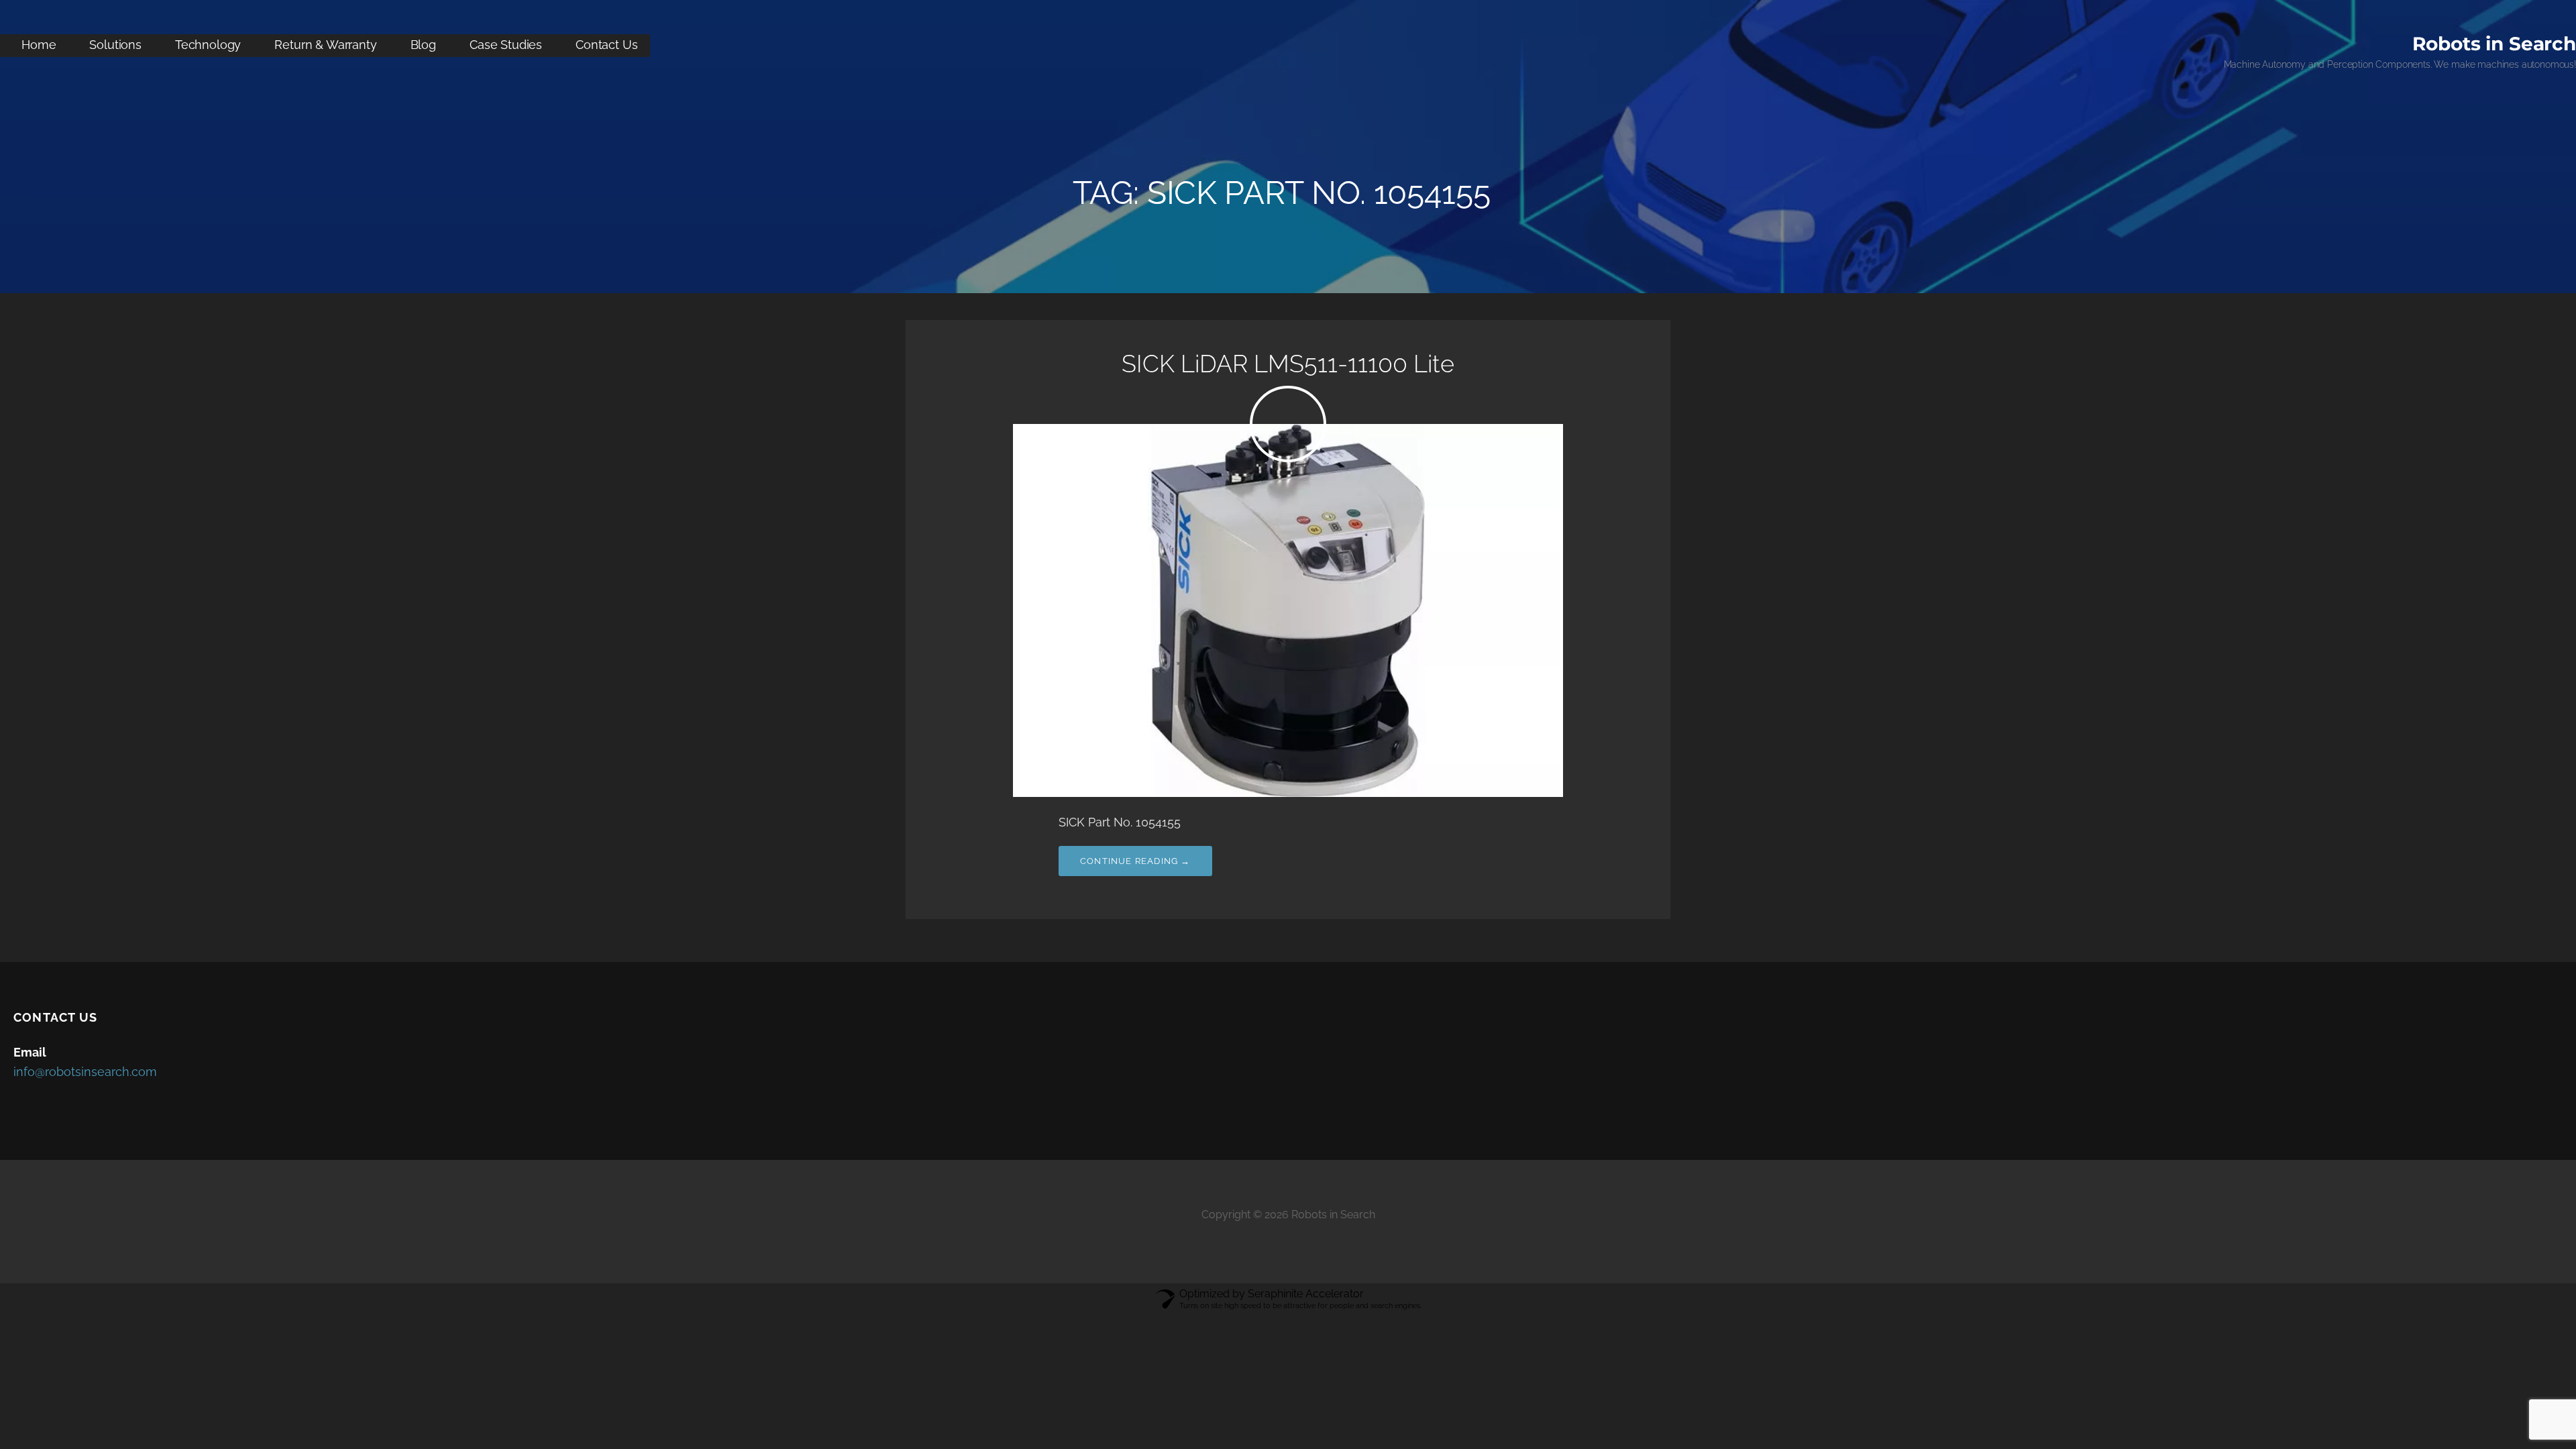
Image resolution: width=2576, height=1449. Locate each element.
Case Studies (506, 45)
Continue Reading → (1135, 861)
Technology (208, 45)
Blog (423, 45)
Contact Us (606, 45)
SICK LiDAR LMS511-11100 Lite (1288, 364)
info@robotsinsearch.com (85, 1072)
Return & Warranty (325, 45)
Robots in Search (2494, 44)
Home (39, 45)
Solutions (115, 45)
